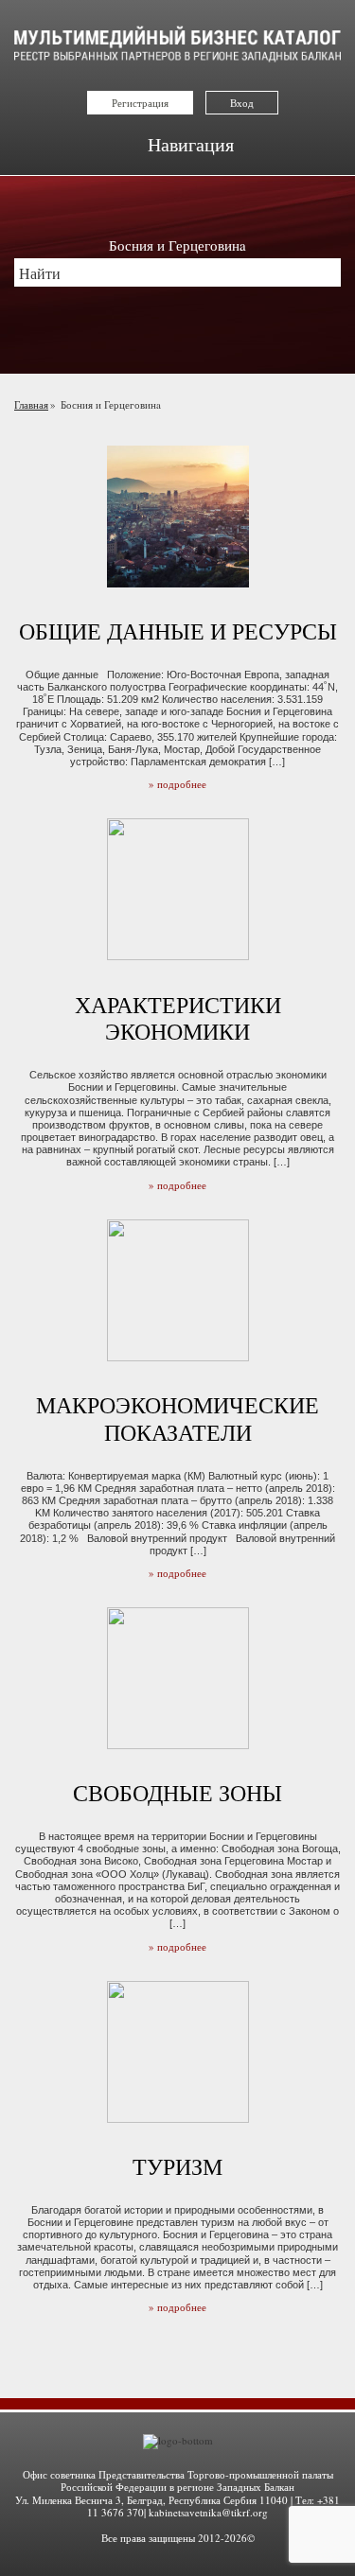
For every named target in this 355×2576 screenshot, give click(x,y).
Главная (31, 404)
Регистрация (140, 103)
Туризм (177, 2166)
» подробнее (177, 784)
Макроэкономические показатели (177, 1419)
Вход (242, 103)
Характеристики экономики (178, 1018)
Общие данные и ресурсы (178, 631)
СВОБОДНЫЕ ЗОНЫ (177, 1793)
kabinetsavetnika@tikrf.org (208, 2512)
